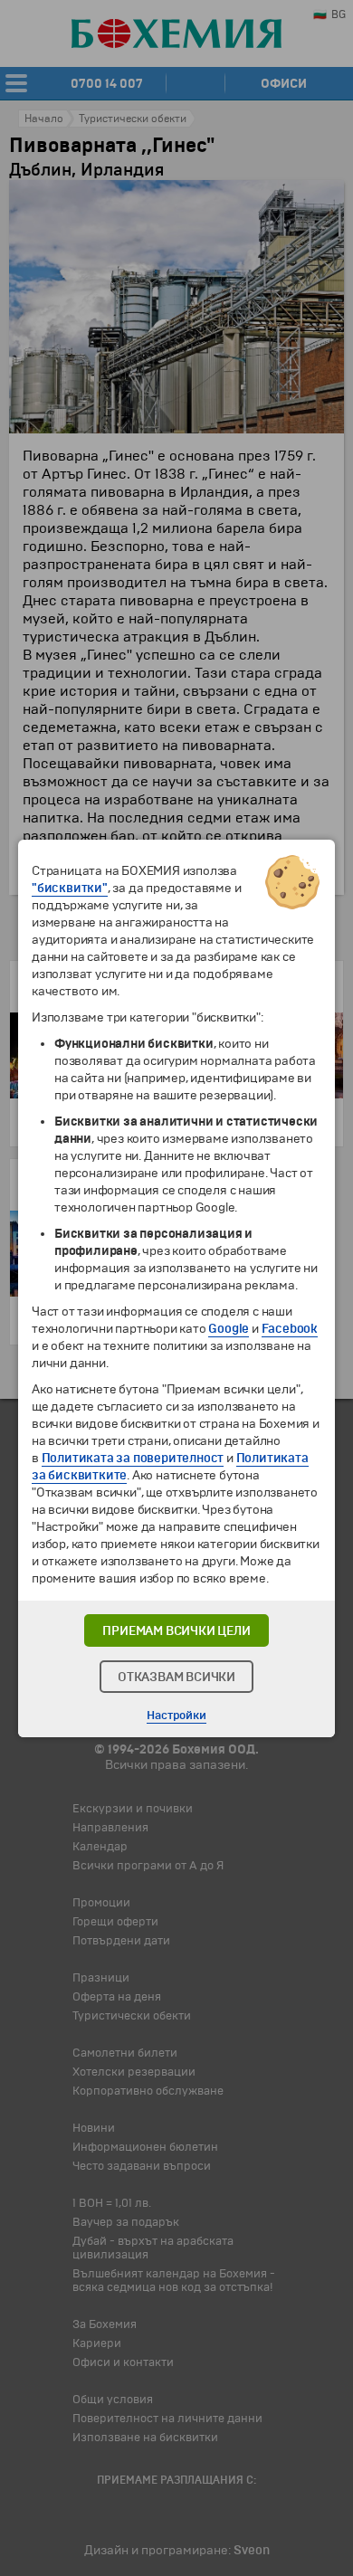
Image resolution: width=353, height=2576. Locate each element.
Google (229, 1329)
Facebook (290, 1329)
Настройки (176, 1716)
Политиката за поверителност (133, 1458)
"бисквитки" (70, 888)
